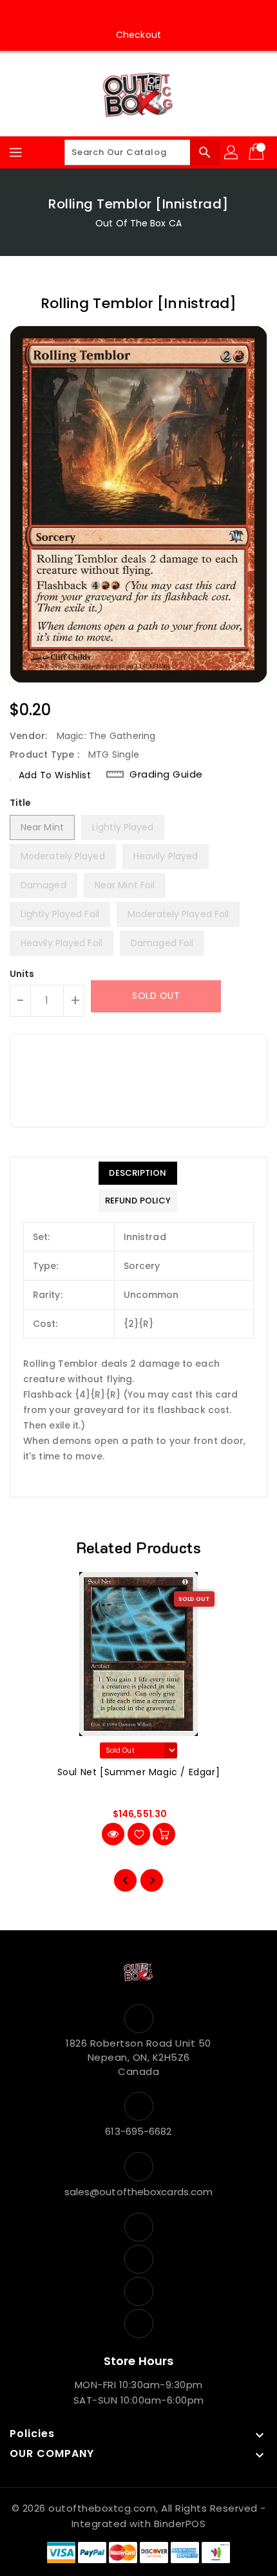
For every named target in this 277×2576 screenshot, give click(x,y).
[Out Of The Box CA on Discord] (175, 15)
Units (22, 974)
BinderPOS (180, 2524)
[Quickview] (113, 1834)
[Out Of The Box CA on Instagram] (126, 15)
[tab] (138, 1173)
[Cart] (258, 152)
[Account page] (232, 152)
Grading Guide (166, 774)
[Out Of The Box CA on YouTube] (151, 15)
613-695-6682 (138, 2131)
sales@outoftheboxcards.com (139, 2192)
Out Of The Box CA (138, 223)
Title (21, 803)
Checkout (138, 35)
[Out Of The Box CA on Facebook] (102, 15)
